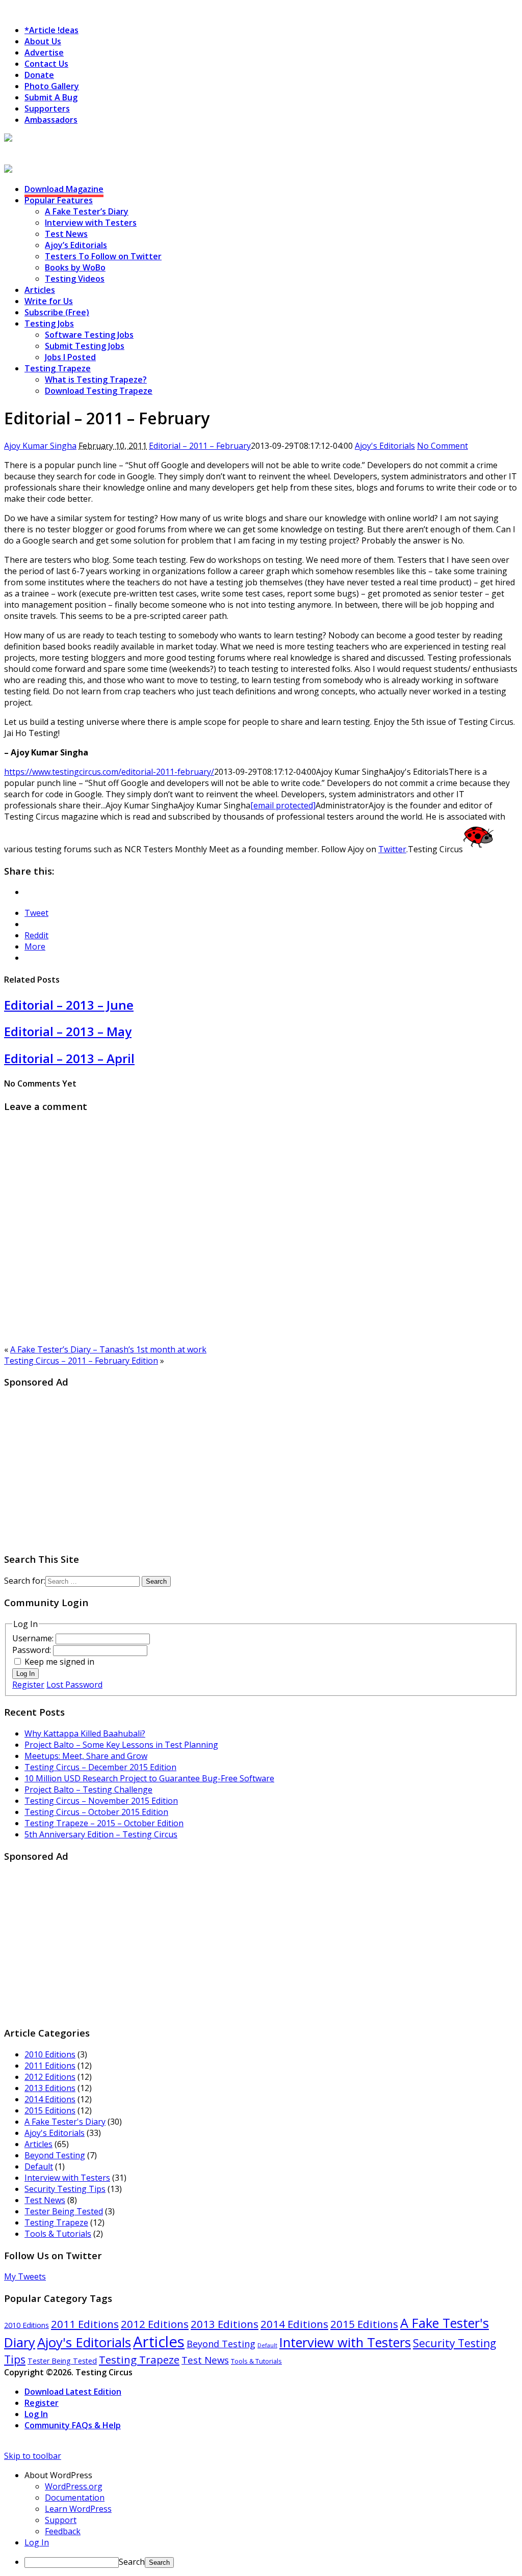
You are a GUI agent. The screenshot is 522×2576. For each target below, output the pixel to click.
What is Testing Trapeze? (96, 379)
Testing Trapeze (58, 368)
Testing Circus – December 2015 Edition (100, 1767)
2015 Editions (50, 2110)
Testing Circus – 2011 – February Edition (81, 1361)
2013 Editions (50, 2088)
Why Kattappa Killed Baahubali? (85, 1733)
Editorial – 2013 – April (69, 1058)
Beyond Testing (55, 2155)
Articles (40, 290)
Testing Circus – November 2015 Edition (101, 1801)
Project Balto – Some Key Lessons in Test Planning (121, 1745)
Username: (34, 1638)
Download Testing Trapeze (99, 391)
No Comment (442, 446)
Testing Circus (33, 150)
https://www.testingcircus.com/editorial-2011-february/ (109, 772)
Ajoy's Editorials (385, 446)
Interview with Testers (91, 223)
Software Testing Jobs (89, 335)
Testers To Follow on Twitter (103, 256)
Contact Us (46, 64)
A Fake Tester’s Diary (87, 211)
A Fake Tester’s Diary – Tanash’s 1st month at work (108, 1349)
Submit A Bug (51, 97)
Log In (25, 1674)
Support (61, 2520)
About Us (43, 41)
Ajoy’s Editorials (76, 245)
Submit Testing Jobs (85, 346)
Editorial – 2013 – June (69, 1005)
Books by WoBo (75, 267)
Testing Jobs (49, 323)
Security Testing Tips (65, 2189)
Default (39, 2166)
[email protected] (283, 805)
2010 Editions (50, 2054)
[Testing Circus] (36, 139)
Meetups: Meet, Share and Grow (86, 1756)
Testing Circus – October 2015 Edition (96, 1812)
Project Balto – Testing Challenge (88, 1789)
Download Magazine (64, 189)
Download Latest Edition (73, 2392)
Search (132, 2562)
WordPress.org (74, 2486)
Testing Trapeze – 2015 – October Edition (104, 1823)
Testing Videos (75, 279)
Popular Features (59, 200)
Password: (33, 1650)
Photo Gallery (52, 86)
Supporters (47, 109)
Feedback (63, 2531)
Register (28, 1685)
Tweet (36, 913)
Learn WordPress (78, 2509)
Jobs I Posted (70, 357)
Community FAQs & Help (73, 2425)
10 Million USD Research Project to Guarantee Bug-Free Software (149, 1778)
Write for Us (49, 301)
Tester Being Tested (64, 2211)
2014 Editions (50, 2099)
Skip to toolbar (33, 2456)
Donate (39, 75)
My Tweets (25, 2276)
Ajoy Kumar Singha (40, 446)
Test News (66, 234)
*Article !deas (51, 30)
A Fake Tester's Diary (65, 2122)
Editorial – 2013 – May (68, 1031)
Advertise (44, 52)
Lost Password (74, 1685)
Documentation (75, 2498)
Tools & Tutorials (58, 2234)
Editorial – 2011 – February (200, 446)
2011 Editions (50, 2066)
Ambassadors (51, 120)
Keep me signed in (59, 1662)
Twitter (392, 849)
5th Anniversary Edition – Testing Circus (101, 1834)
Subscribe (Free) (57, 312)
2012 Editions (50, 2077)
